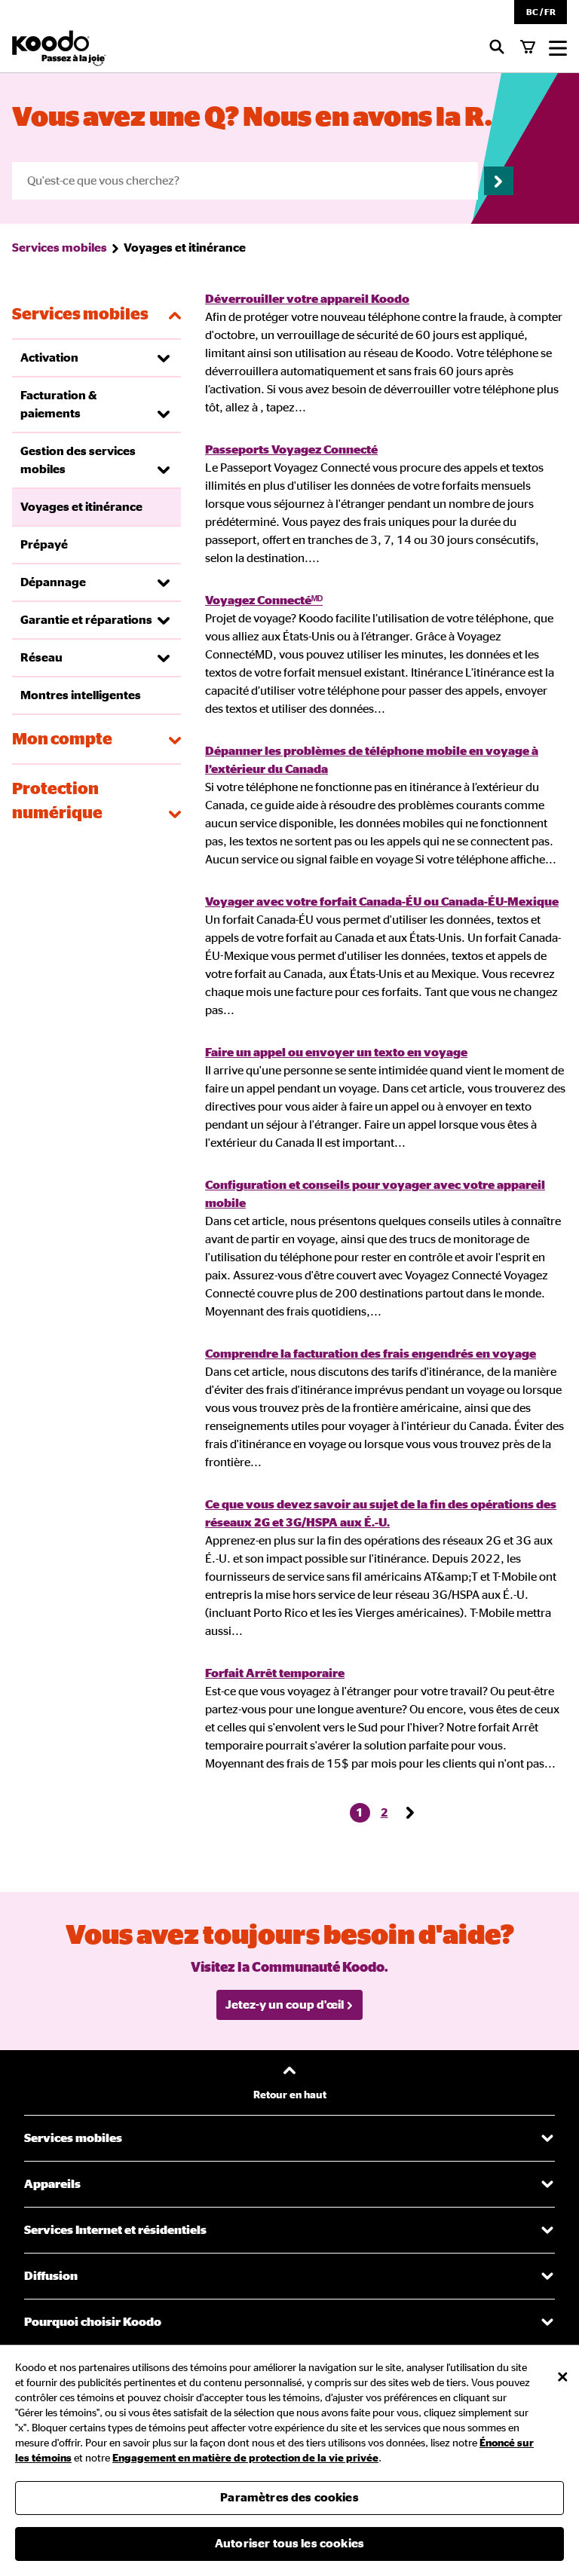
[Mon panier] (528, 48)
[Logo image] (59, 48)
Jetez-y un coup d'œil (285, 2005)
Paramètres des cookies (289, 2498)
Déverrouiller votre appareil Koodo (307, 299)
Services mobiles (60, 248)
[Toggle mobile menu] (558, 48)
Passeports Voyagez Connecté (291, 450)
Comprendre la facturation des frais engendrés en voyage (371, 1354)
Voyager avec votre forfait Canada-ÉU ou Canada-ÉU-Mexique (382, 902)
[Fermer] (562, 2377)
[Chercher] (497, 48)
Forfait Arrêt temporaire (275, 1673)
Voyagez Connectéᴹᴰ (264, 600)
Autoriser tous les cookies (289, 2544)
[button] (541, 12)
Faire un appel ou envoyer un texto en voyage (336, 1053)
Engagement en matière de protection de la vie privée (245, 2458)
